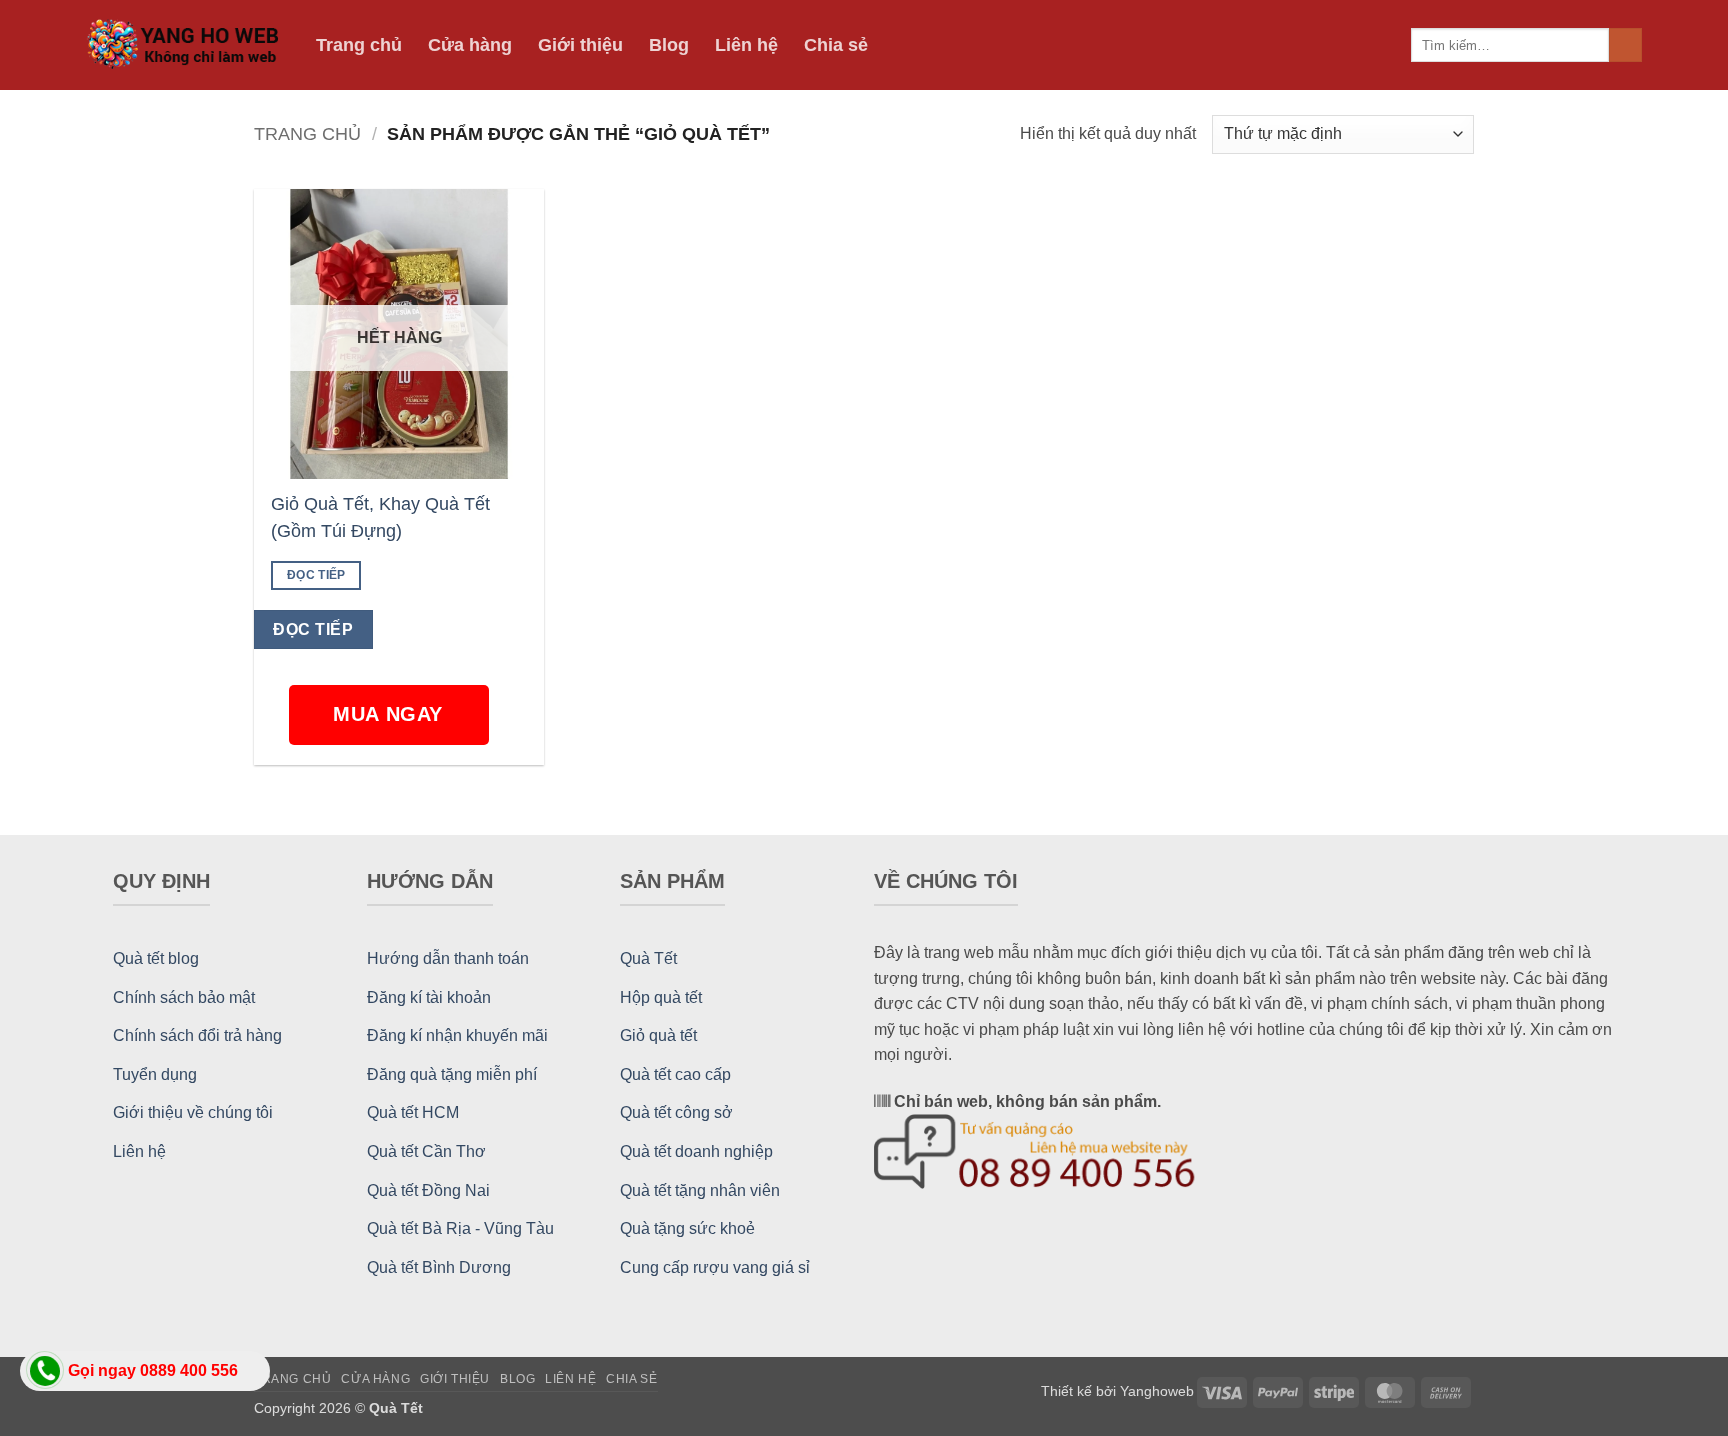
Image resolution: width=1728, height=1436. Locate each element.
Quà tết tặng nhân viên (700, 1190)
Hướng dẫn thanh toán (448, 958)
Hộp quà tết (661, 997)
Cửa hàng (470, 45)
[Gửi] (1625, 45)
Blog (669, 45)
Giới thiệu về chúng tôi (193, 1112)
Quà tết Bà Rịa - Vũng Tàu (460, 1228)
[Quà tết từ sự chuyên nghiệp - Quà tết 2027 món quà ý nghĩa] (186, 45)
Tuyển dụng (155, 1074)
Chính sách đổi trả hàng (197, 1035)
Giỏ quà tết (658, 1035)
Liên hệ (746, 45)
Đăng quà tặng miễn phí (452, 1074)
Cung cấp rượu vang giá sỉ (715, 1267)
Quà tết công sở (676, 1112)
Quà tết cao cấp (675, 1074)
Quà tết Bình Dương (439, 1267)
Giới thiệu (580, 45)
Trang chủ (359, 45)
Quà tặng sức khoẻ (687, 1228)
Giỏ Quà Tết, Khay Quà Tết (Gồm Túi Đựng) (380, 517)
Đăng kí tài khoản (429, 997)
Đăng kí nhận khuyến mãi (457, 1035)
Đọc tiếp (316, 575)
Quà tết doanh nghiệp (696, 1151)
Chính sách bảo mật (184, 997)
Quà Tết (648, 958)
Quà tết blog (156, 958)
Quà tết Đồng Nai (428, 1190)
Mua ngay (391, 714)
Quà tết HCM (413, 1112)
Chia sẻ (836, 45)
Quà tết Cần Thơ (426, 1151)
